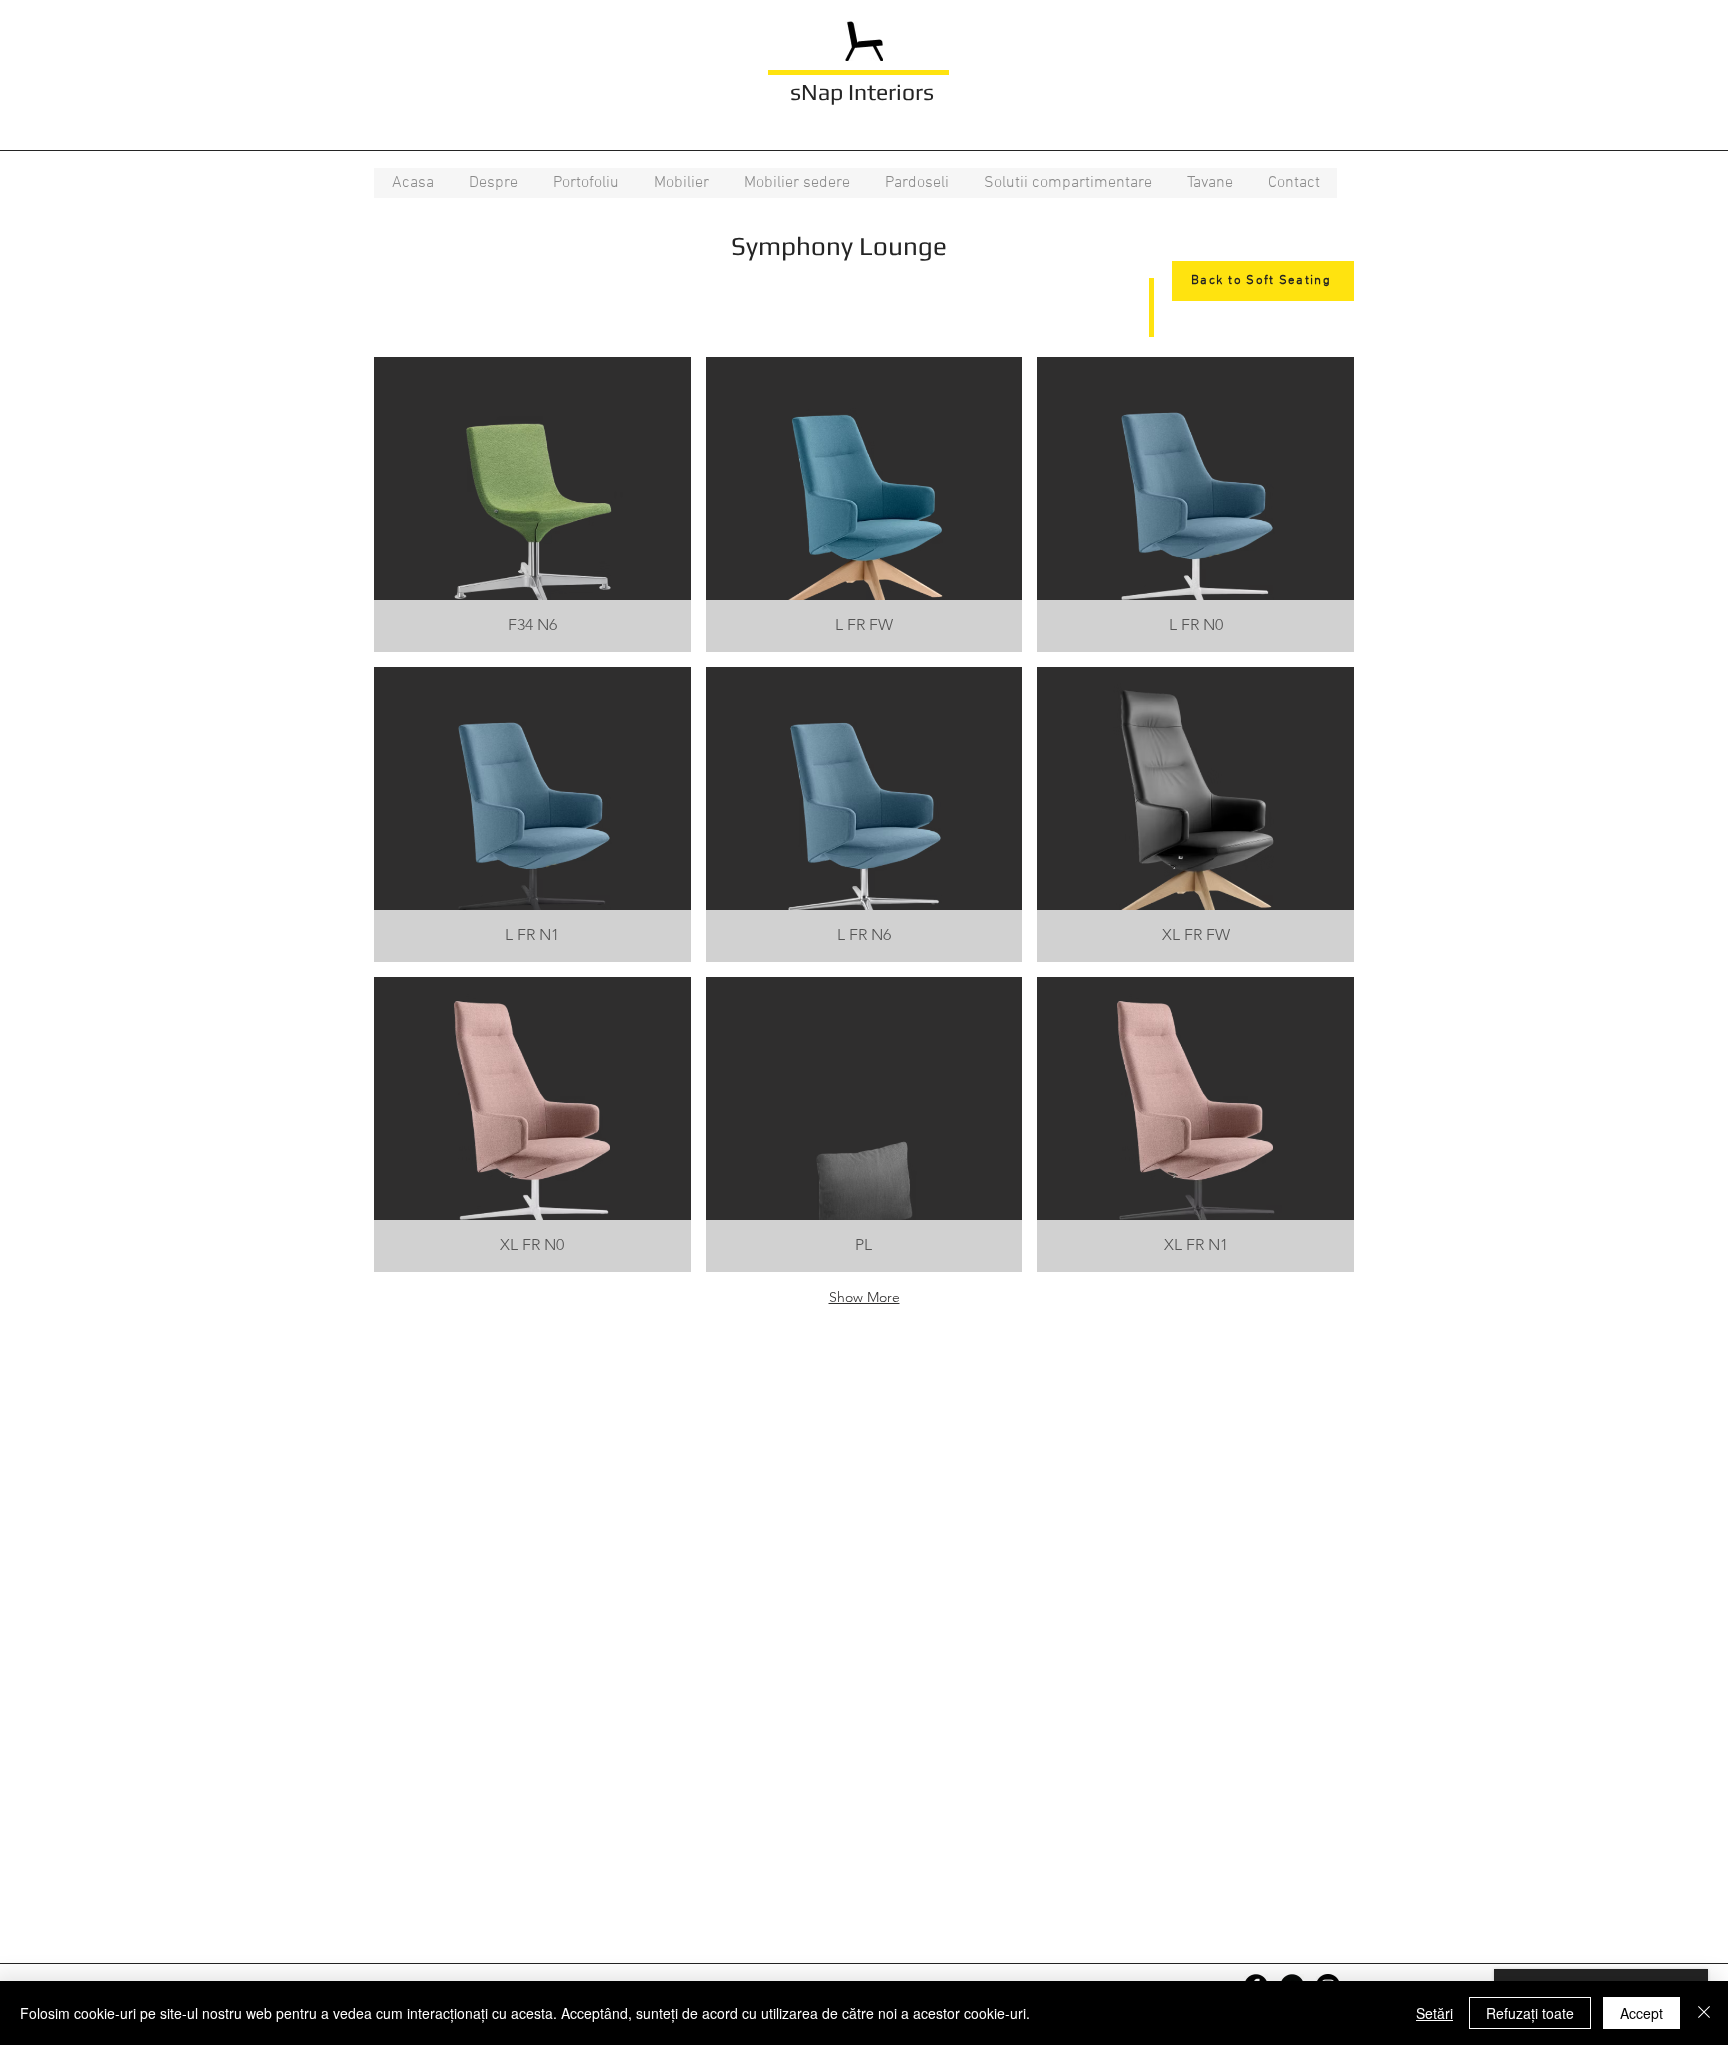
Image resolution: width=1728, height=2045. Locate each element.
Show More (864, 1297)
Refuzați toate (1530, 2013)
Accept (1641, 2013)
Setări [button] (1434, 2013)
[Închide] (1704, 2013)
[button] (585, 183)
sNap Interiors (862, 91)
